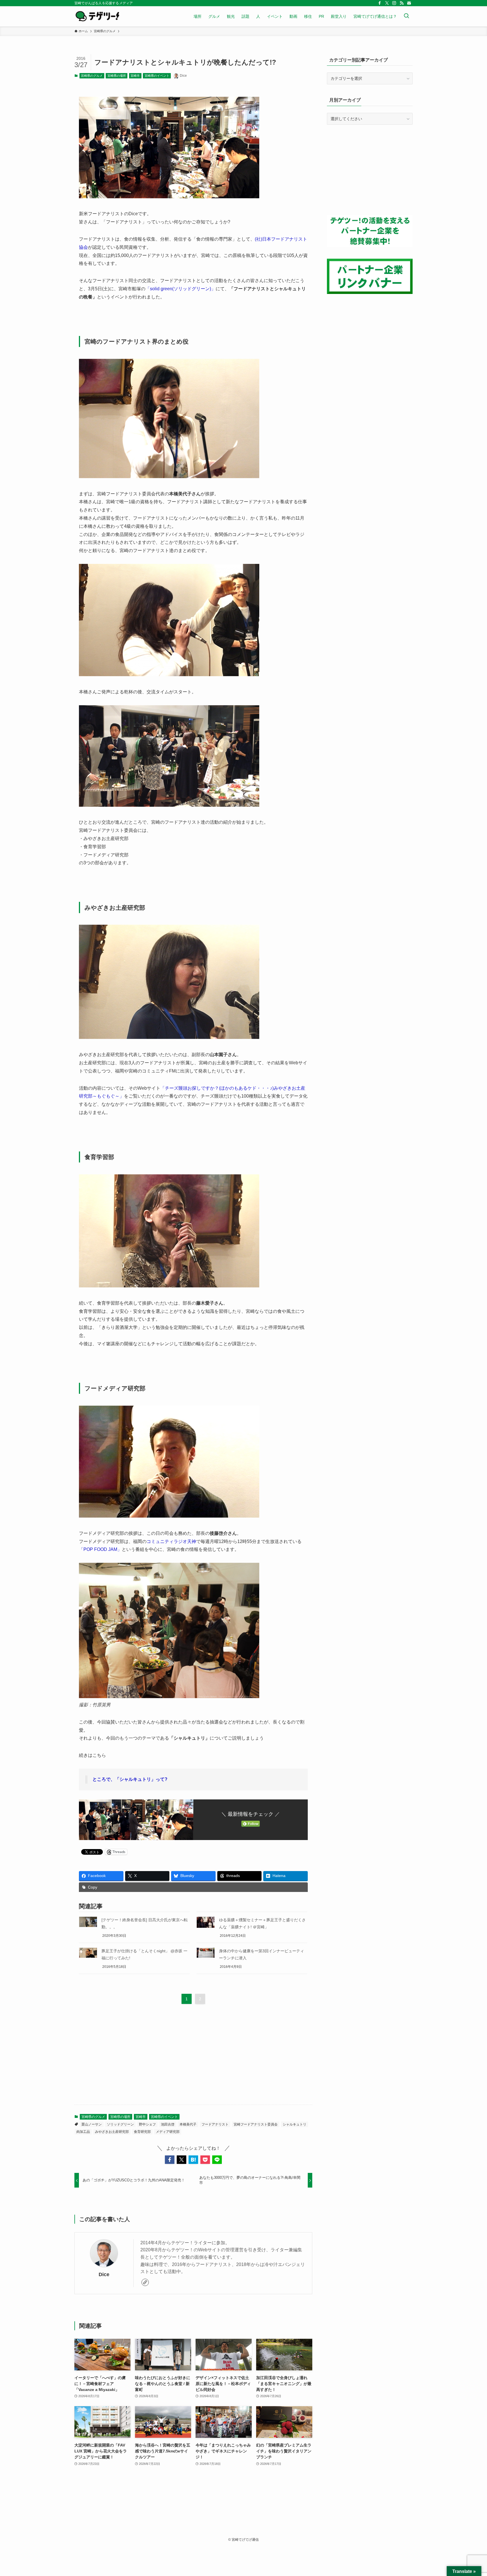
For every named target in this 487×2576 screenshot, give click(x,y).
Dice (104, 2274)
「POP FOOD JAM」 (100, 1549)
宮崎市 (135, 76)
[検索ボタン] (406, 16)
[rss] (402, 3)
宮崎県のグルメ (92, 76)
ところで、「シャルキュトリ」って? (130, 1779)
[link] (145, 2282)
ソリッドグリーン (120, 2124)
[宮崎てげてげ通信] (97, 16)
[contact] (409, 3)
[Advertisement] (193, 2056)
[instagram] (394, 3)
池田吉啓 (168, 2124)
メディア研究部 (168, 2132)
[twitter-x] (387, 3)
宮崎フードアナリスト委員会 (256, 2124)
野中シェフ (147, 2124)
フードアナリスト (215, 2124)
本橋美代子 (188, 2124)
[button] (170, 2160)
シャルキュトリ (295, 2124)
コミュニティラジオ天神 (171, 1541)
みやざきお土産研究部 (112, 2132)
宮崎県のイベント (157, 76)
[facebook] (380, 3)
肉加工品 (83, 2132)
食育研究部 (142, 2132)
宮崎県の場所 (117, 76)
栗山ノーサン (92, 2124)
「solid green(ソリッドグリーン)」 (181, 289)
